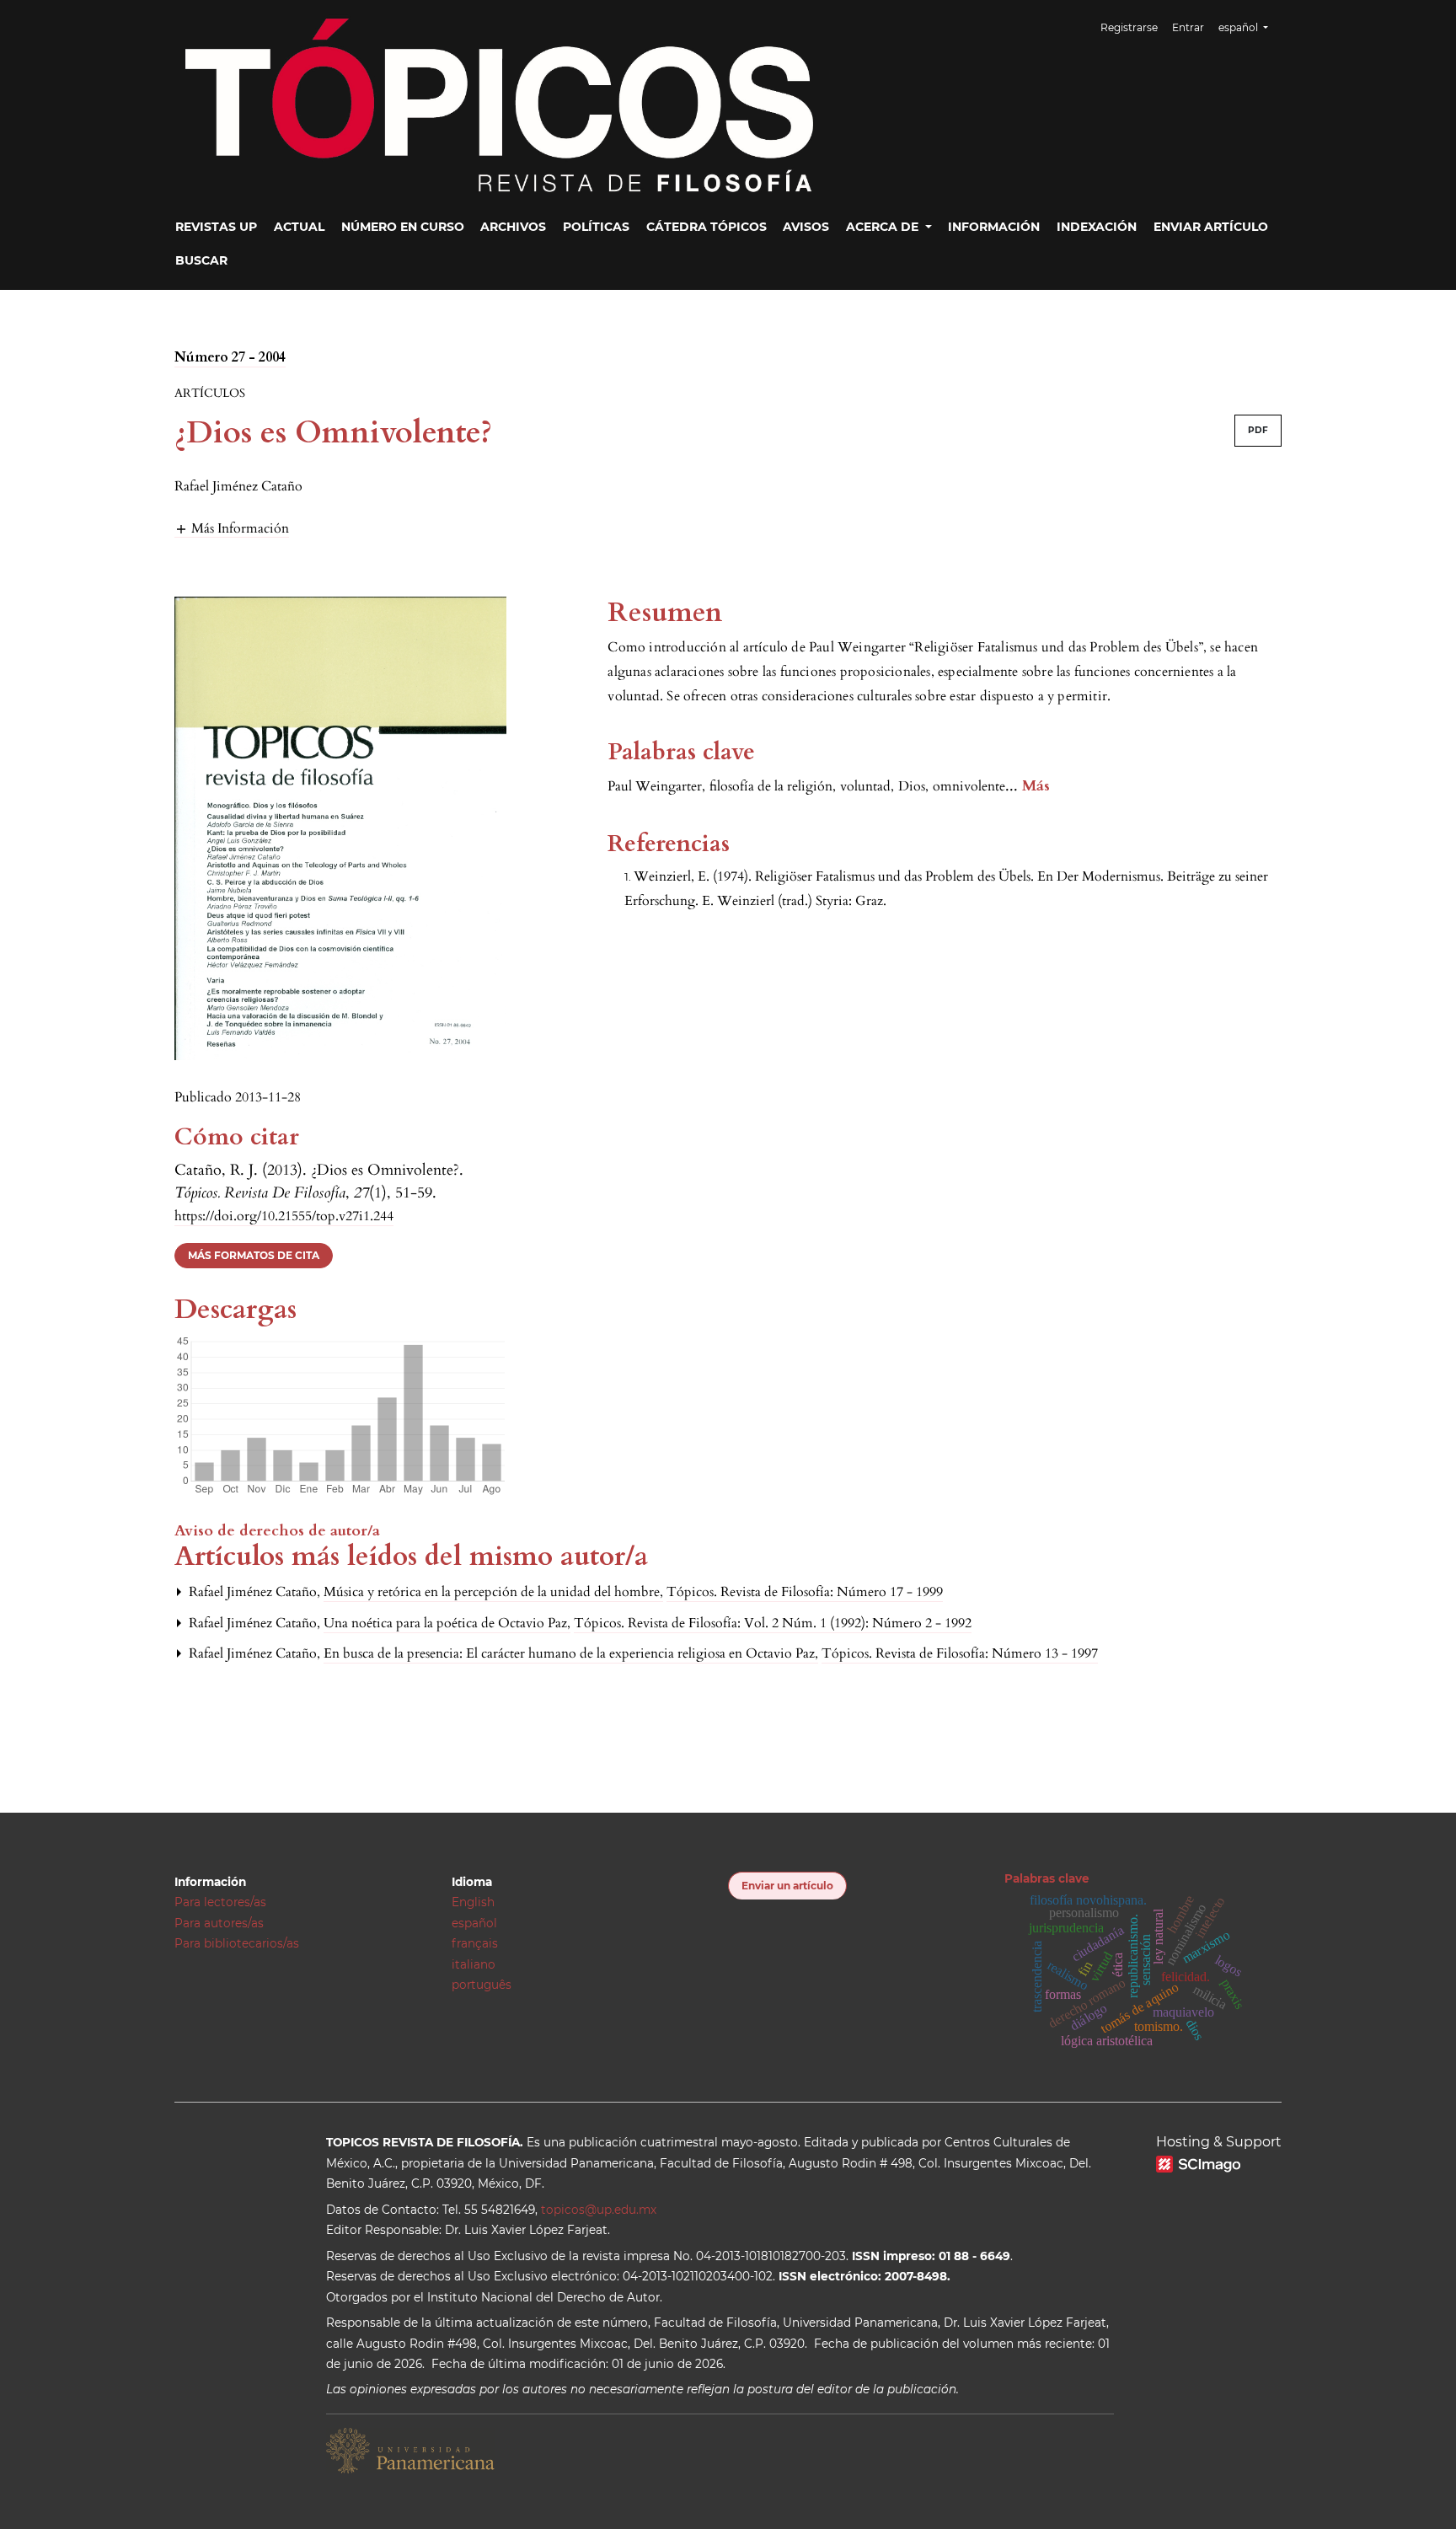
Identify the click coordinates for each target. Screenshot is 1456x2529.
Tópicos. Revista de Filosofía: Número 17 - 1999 (805, 1592)
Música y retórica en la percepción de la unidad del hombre (493, 1592)
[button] (232, 528)
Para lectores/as (220, 1902)
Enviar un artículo (787, 1886)
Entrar (1188, 27)
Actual (299, 227)
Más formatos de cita (254, 1255)
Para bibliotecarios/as (237, 1943)
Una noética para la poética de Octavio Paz (447, 1623)
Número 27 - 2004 (230, 357)
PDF (1258, 430)
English (473, 1902)
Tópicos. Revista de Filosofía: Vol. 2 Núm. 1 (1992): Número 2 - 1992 (773, 1623)
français (475, 1943)
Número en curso (403, 227)
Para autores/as (219, 1923)
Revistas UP (216, 227)
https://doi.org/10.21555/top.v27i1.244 (284, 1216)
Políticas (596, 227)
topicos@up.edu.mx (599, 2210)
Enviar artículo (1211, 227)
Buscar (201, 260)
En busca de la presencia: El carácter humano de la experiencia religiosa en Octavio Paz (571, 1653)
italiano (474, 1964)
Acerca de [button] (884, 227)
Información (994, 227)
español (474, 1923)
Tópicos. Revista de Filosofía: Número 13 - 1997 (960, 1653)
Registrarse (1129, 27)
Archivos (513, 227)
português (482, 1985)
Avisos (806, 227)
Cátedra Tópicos (707, 227)
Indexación (1097, 227)
